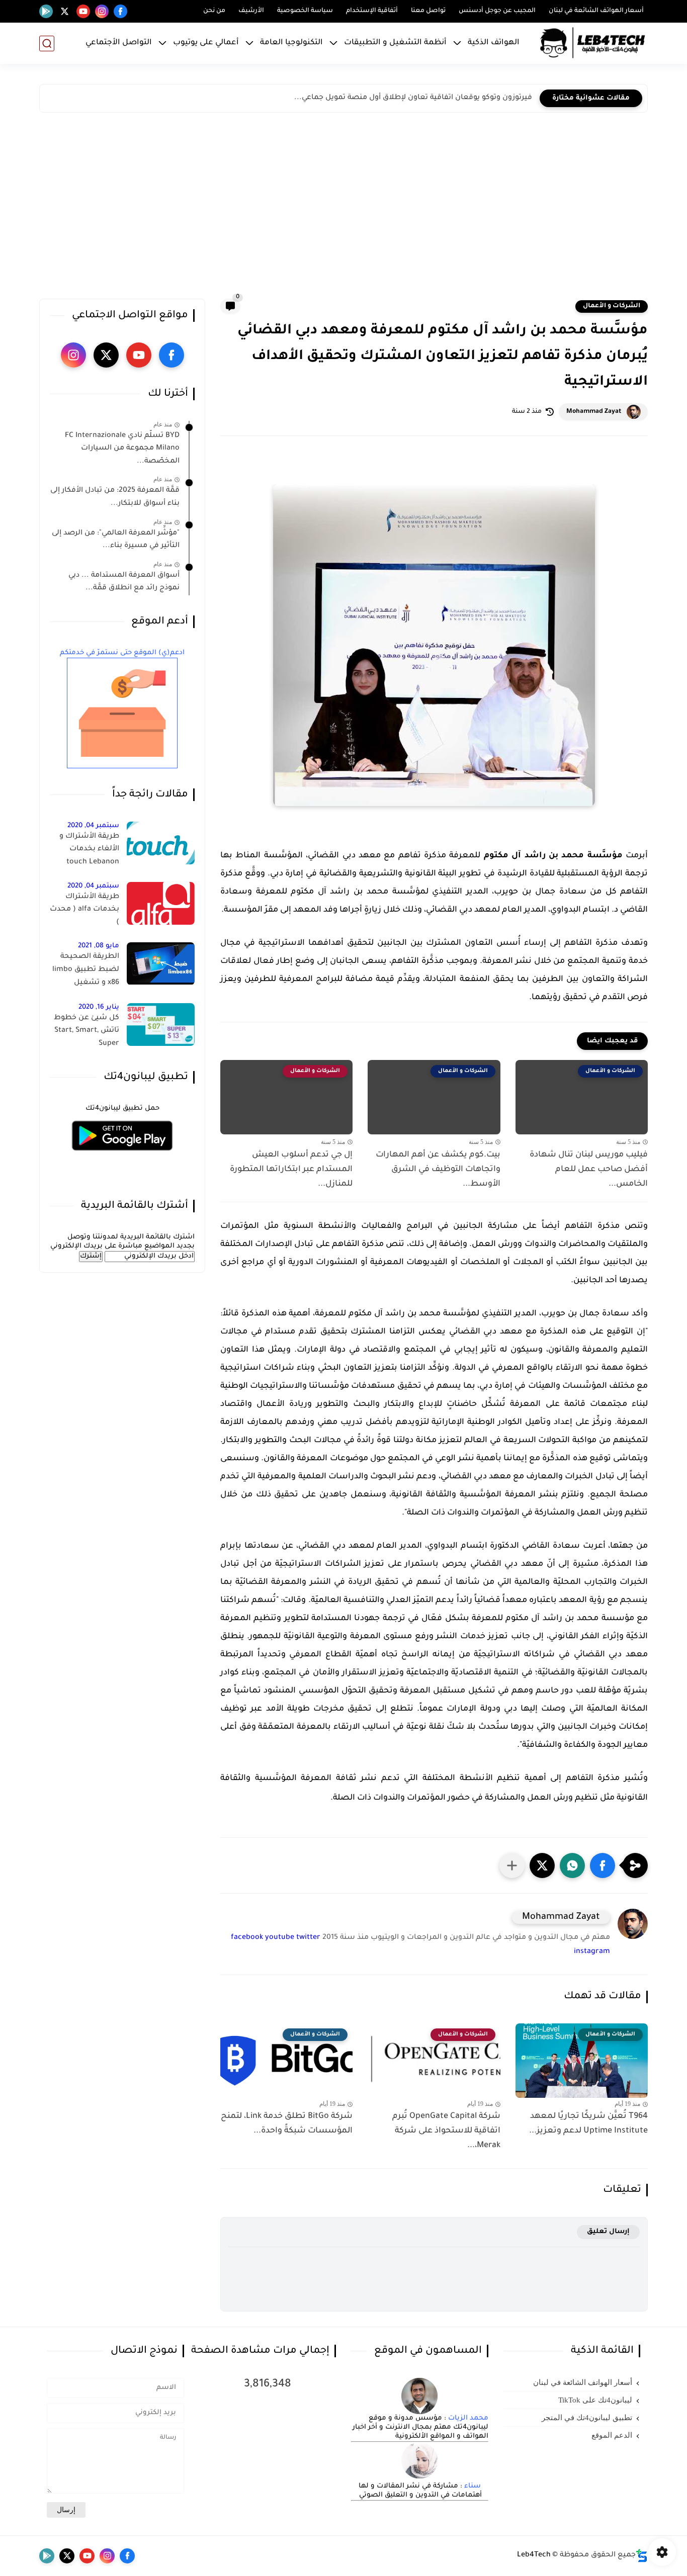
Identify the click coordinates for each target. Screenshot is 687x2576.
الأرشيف (251, 11)
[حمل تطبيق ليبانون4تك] (122, 1157)
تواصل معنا (428, 11)
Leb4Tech (534, 2555)
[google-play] (46, 11)
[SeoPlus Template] (642, 2556)
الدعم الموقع (612, 2435)
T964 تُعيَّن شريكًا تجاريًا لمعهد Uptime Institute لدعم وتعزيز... (588, 2124)
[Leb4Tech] (592, 43)
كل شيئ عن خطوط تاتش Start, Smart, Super (87, 1031)
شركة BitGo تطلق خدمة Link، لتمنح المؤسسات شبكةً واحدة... (287, 2124)
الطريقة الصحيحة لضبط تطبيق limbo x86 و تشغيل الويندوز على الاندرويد (85, 972)
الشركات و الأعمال (612, 306)
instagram (592, 1952)
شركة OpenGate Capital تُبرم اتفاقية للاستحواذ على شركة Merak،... (446, 2131)
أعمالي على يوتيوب (206, 43)
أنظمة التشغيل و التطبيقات (395, 43)
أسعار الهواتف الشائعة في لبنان (596, 11)
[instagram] (102, 11)
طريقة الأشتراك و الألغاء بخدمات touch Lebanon (89, 850)
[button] (603, 1866)
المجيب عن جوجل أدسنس (497, 11)
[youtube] (83, 11)
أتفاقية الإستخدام (372, 11)
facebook (247, 1938)
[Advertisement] (343, 208)
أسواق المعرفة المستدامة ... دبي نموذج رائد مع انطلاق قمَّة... (124, 582)
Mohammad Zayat (594, 412)
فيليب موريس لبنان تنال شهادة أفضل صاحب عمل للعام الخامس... (589, 1170)
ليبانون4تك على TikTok (595, 2400)
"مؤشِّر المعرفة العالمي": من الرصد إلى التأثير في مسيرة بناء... (116, 540)
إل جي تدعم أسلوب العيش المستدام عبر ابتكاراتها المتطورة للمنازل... (291, 1170)
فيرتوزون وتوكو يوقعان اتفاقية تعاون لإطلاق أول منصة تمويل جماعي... (413, 98)
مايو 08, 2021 (99, 947)
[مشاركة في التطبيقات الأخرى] (512, 1866)
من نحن (214, 11)
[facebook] (120, 11)
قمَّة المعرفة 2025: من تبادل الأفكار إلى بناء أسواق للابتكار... (115, 498)
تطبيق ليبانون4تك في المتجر (587, 2418)
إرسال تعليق (608, 2232)
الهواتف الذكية (494, 43)
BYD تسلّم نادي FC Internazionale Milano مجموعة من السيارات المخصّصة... (122, 449)
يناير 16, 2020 (99, 1007)
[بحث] (47, 43)
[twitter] (65, 11)
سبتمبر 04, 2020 (93, 826)
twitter (308, 1938)
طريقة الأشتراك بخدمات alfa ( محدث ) (84, 910)
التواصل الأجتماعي (119, 43)
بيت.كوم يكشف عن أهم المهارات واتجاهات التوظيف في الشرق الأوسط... (438, 1170)
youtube (280, 1938)
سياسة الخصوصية (305, 11)
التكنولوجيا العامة (291, 43)
